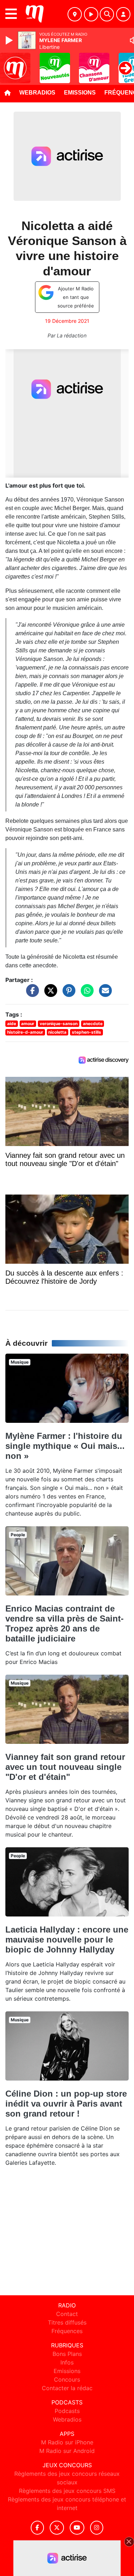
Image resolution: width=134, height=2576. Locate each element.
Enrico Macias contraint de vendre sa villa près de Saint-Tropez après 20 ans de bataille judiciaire (64, 1623)
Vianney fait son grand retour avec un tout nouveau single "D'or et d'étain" (65, 1767)
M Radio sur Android (67, 2451)
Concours (67, 2379)
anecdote (93, 1024)
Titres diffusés (67, 2322)
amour (28, 1024)
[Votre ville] (75, 14)
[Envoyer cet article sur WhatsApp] (85, 994)
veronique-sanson (59, 1024)
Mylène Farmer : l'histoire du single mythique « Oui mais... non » (65, 1446)
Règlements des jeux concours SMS (67, 2491)
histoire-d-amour (25, 1032)
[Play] (10, 40)
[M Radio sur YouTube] (77, 2528)
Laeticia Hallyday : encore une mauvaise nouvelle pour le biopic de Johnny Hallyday (67, 1939)
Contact (67, 2314)
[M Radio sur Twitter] (57, 2528)
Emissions (80, 93)
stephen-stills (86, 1032)
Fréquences (67, 2331)
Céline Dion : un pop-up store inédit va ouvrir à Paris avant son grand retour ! (66, 2104)
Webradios (37, 93)
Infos (67, 2362)
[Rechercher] (107, 14)
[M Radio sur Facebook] (38, 2528)
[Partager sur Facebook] (31, 994)
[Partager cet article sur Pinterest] (67, 994)
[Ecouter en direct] (91, 14)
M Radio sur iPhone (67, 2442)
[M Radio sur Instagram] (97, 2528)
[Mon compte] (123, 14)
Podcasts (67, 2411)
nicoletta (57, 1032)
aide (12, 1024)
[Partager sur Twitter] (49, 994)
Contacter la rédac (67, 2388)
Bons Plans (67, 2354)
